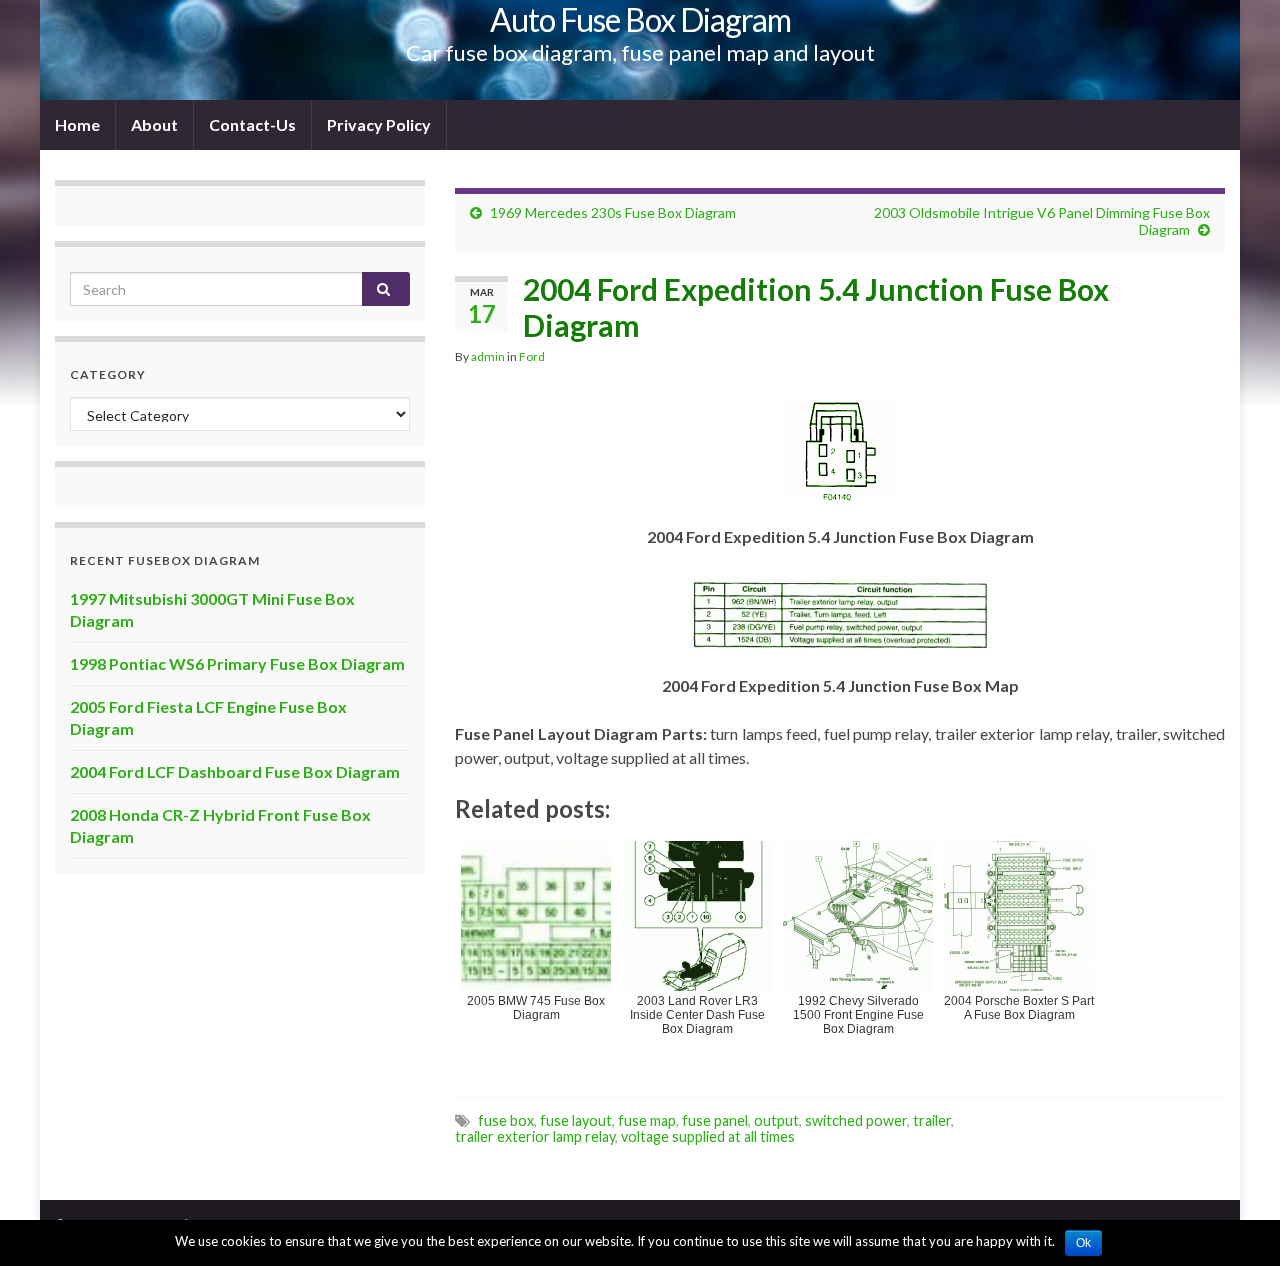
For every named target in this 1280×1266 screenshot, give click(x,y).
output (776, 1120)
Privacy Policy (379, 124)
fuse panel (715, 1120)
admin (488, 356)
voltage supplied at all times (708, 1136)
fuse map (647, 1120)
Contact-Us (252, 124)
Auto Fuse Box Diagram (640, 19)
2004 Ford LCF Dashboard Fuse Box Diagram (235, 771)
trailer (932, 1120)
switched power (856, 1120)
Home (77, 124)
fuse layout (576, 1120)
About (154, 124)
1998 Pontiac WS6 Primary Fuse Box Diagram (237, 663)
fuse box (506, 1120)
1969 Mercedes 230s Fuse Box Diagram (613, 212)
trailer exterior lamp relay (535, 1136)
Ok (1083, 1243)
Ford (532, 356)
